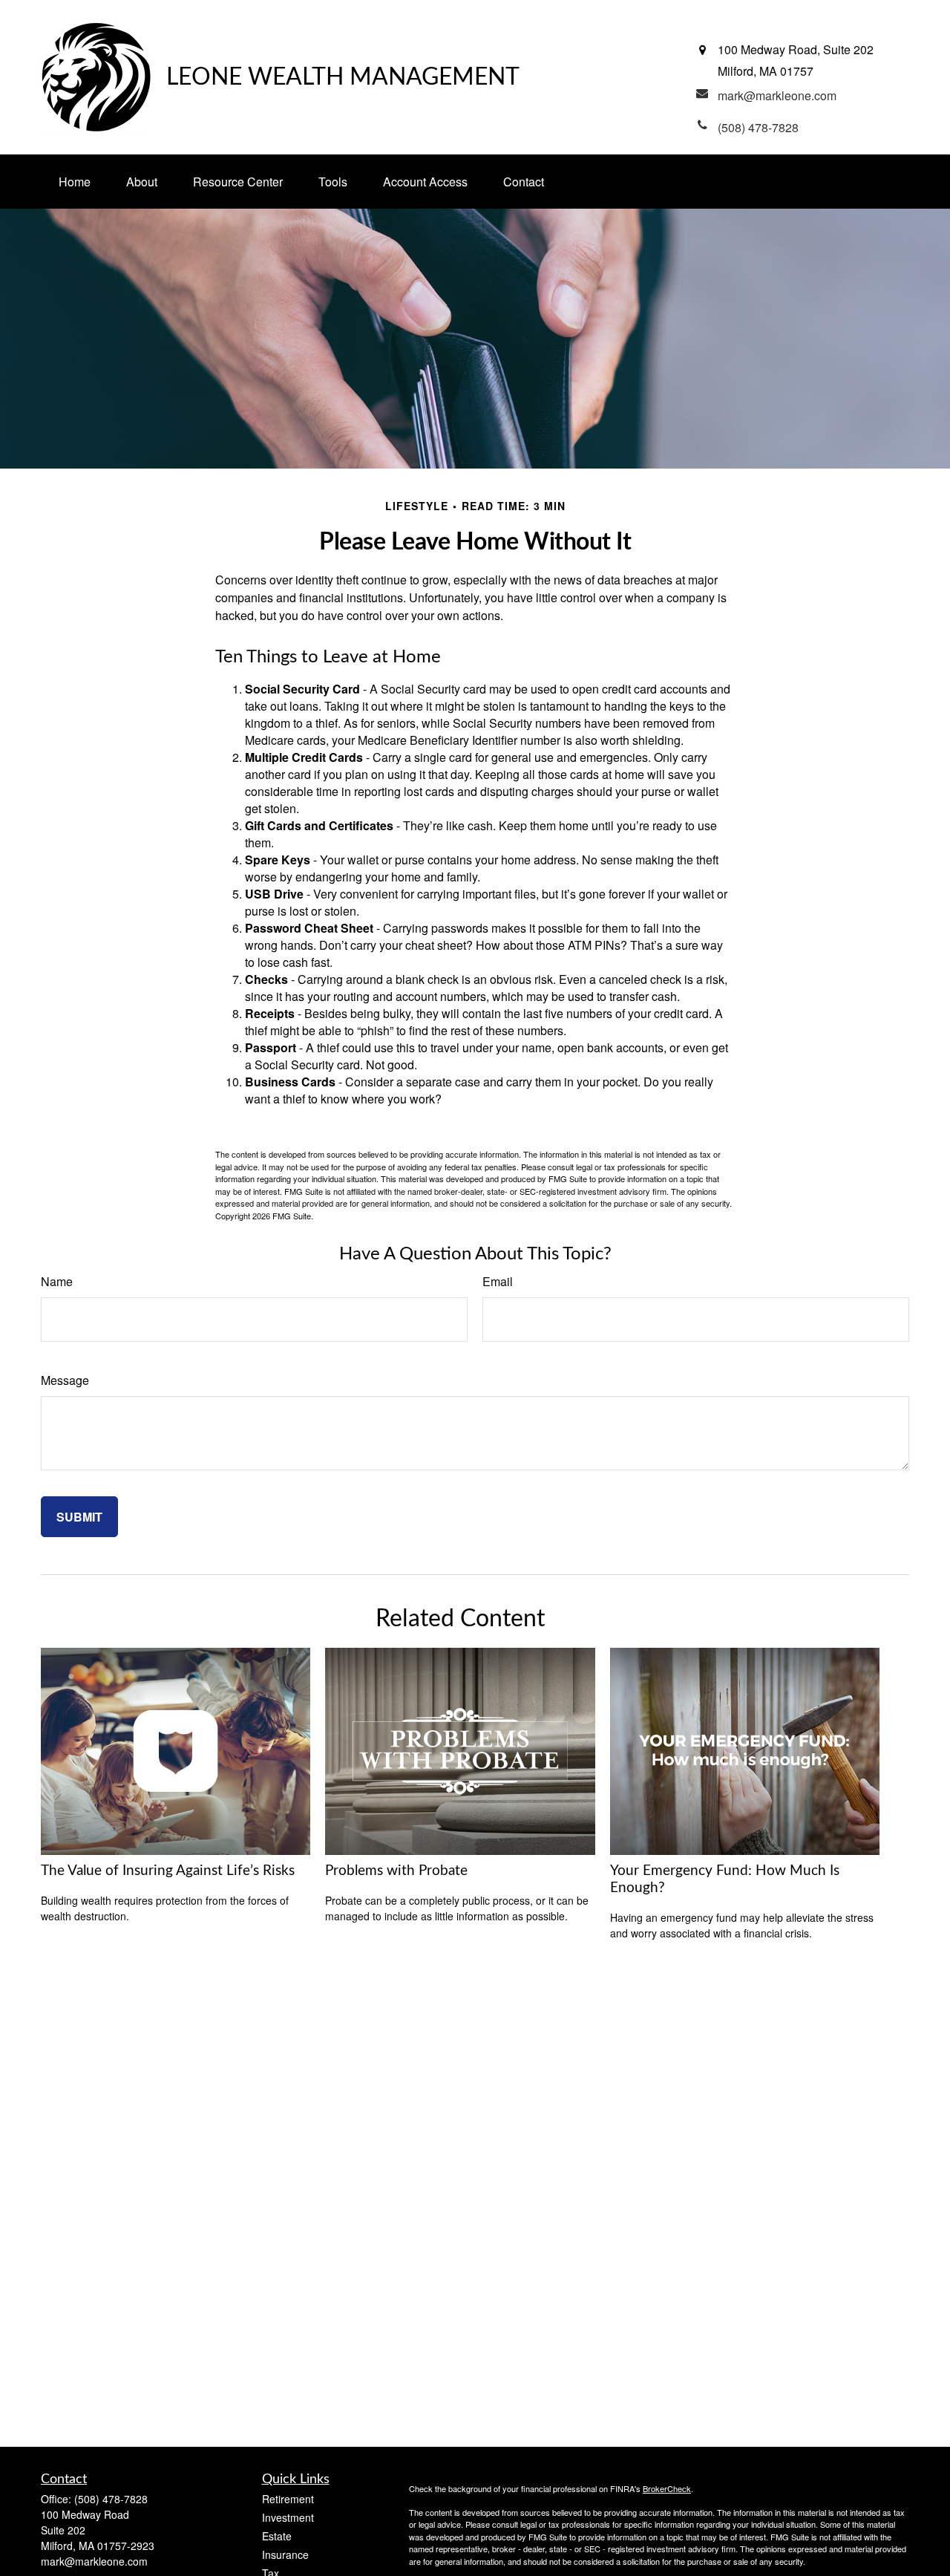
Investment (288, 2517)
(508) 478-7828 (111, 2499)
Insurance (285, 2554)
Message (65, 1380)
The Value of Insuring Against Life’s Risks (168, 1871)
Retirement (288, 2499)
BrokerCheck (667, 2488)
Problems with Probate (396, 1871)
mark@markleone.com (94, 2561)
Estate (277, 2536)
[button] (75, 182)
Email (498, 1281)
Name (57, 1281)
